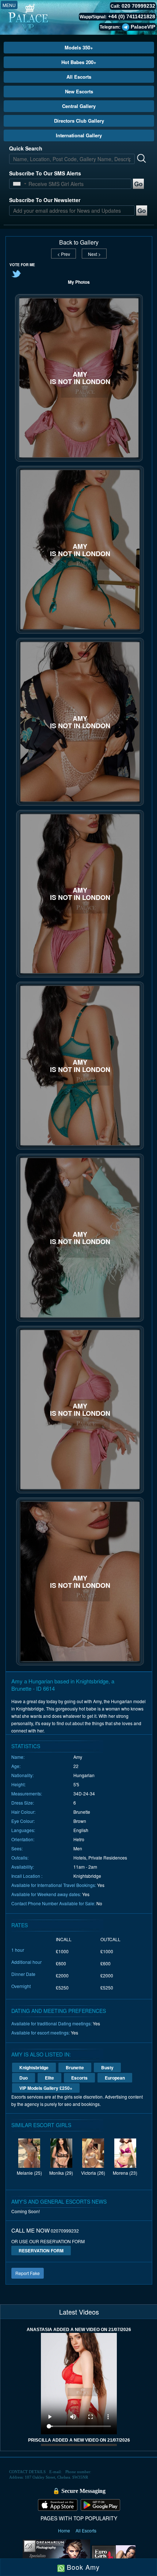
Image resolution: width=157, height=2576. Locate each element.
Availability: (23, 1867)
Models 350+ (79, 47)
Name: (18, 1757)
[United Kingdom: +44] (17, 184)
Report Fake (28, 2273)
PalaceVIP (143, 27)
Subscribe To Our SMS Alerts (45, 173)
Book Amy (82, 2567)
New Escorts (79, 91)
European (115, 2078)
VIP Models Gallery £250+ (46, 2088)
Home (65, 2530)
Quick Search (26, 148)
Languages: (23, 1830)
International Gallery (79, 135)
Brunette (75, 2067)
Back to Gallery (79, 242)
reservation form (41, 2251)
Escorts (79, 2078)
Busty (107, 2067)
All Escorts (79, 77)
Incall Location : (27, 1876)
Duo (24, 2078)
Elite (49, 2078)
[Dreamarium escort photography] (56, 2555)
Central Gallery (79, 106)
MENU (9, 5)
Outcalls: (20, 1857)
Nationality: (22, 1775)
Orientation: (23, 1839)
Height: (18, 1784)
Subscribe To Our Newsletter (45, 200)
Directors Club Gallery (79, 121)
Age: (16, 1766)
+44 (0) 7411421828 (132, 16)
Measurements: (27, 1793)
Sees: (17, 1848)
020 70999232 (138, 6)
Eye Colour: (23, 1821)
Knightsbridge (34, 2067)
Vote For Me (22, 265)
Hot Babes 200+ (79, 62)
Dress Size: (23, 1803)
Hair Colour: (23, 1812)
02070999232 (65, 2231)
